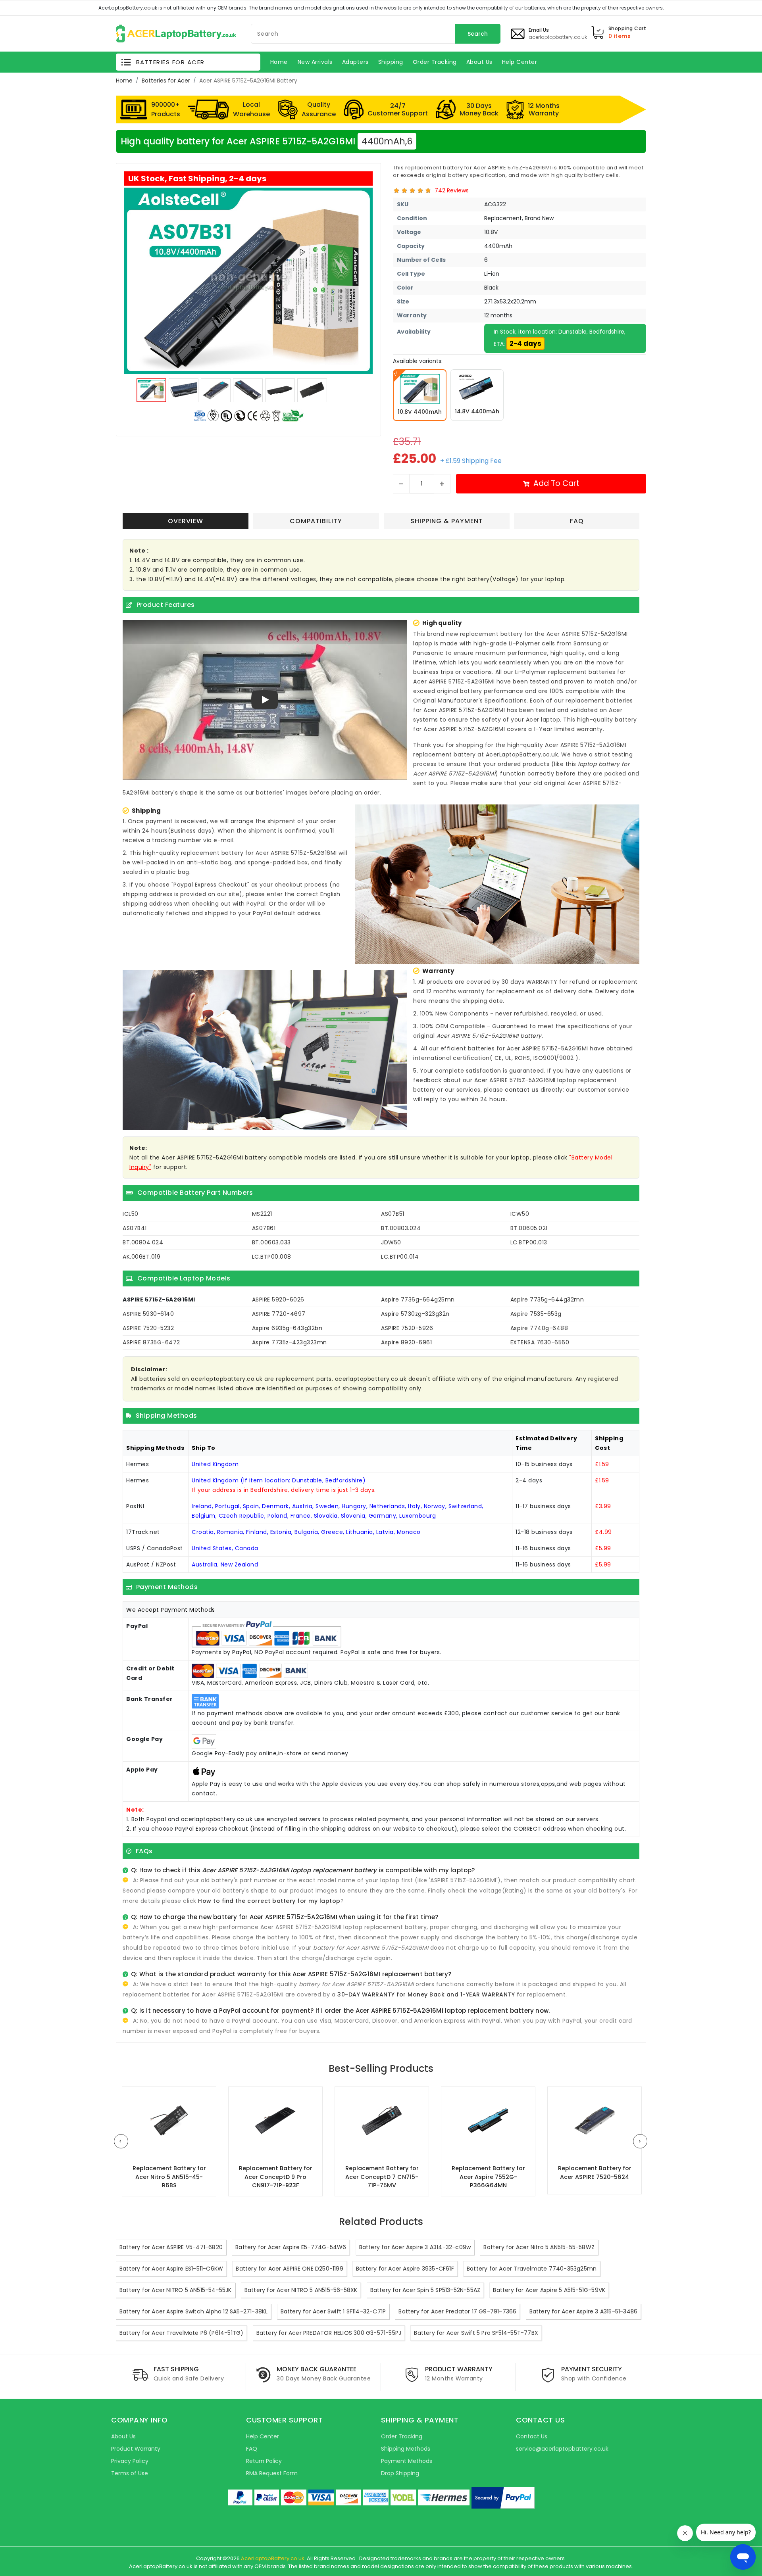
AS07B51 (393, 1214)
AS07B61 (264, 1228)
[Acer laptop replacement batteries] (176, 33)
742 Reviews (452, 190)
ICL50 (131, 1214)
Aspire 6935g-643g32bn (287, 1328)
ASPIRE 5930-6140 (148, 1314)
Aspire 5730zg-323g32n (415, 1314)
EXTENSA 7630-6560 (540, 1342)
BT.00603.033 (271, 1242)
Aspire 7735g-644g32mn (547, 1300)
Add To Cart (556, 483)
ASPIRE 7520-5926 (407, 1328)
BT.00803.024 (401, 1228)
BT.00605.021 (529, 1228)
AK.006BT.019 (141, 1257)
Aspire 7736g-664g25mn (418, 1300)
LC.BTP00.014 (400, 1257)
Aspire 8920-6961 (406, 1342)
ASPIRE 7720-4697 (279, 1314)
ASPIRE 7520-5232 (148, 1328)
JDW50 (391, 1242)
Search (478, 34)
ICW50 (520, 1214)
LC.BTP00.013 (529, 1242)
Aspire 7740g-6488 (539, 1328)
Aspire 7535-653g (536, 1314)
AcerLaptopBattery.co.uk (273, 2558)
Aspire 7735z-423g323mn (290, 1342)
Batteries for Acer (166, 81)
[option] (248, 281)
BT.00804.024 (143, 1242)
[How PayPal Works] (503, 2498)
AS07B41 (135, 1228)
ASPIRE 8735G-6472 (151, 1342)
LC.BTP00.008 (272, 1257)
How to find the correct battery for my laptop (269, 1901)
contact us (522, 1090)
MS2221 (262, 1214)
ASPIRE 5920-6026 (278, 1300)
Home (124, 81)
